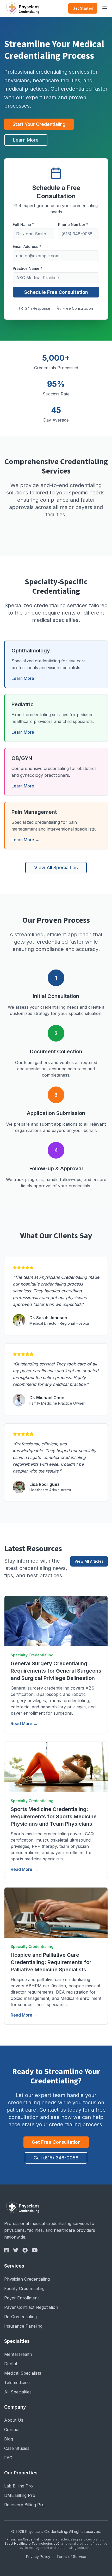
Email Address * (27, 246)
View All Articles (89, 1561)
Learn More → (25, 678)
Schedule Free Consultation (56, 292)
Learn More (26, 140)
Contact (12, 2429)
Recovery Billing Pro (24, 2505)
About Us (14, 2420)
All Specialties (18, 2392)
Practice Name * (28, 268)
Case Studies (17, 2448)
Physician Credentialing (27, 2279)
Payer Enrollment (21, 2298)
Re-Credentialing (20, 2317)
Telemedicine (17, 2382)
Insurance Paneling (23, 2326)
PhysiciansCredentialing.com (29, 2539)
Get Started (83, 8)
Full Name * (23, 224)
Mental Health (18, 2354)
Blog (9, 2439)
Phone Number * (73, 224)
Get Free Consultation (56, 2142)
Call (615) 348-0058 (56, 2158)
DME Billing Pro (20, 2495)
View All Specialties (56, 868)
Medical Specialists (23, 2373)
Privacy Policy (38, 2557)
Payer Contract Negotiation (31, 2307)
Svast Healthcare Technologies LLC (32, 2543)
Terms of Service (71, 2557)
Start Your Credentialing (39, 124)
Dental (11, 2364)
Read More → (24, 1724)
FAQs (9, 2458)
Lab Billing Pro (18, 2486)
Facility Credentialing (24, 2288)
